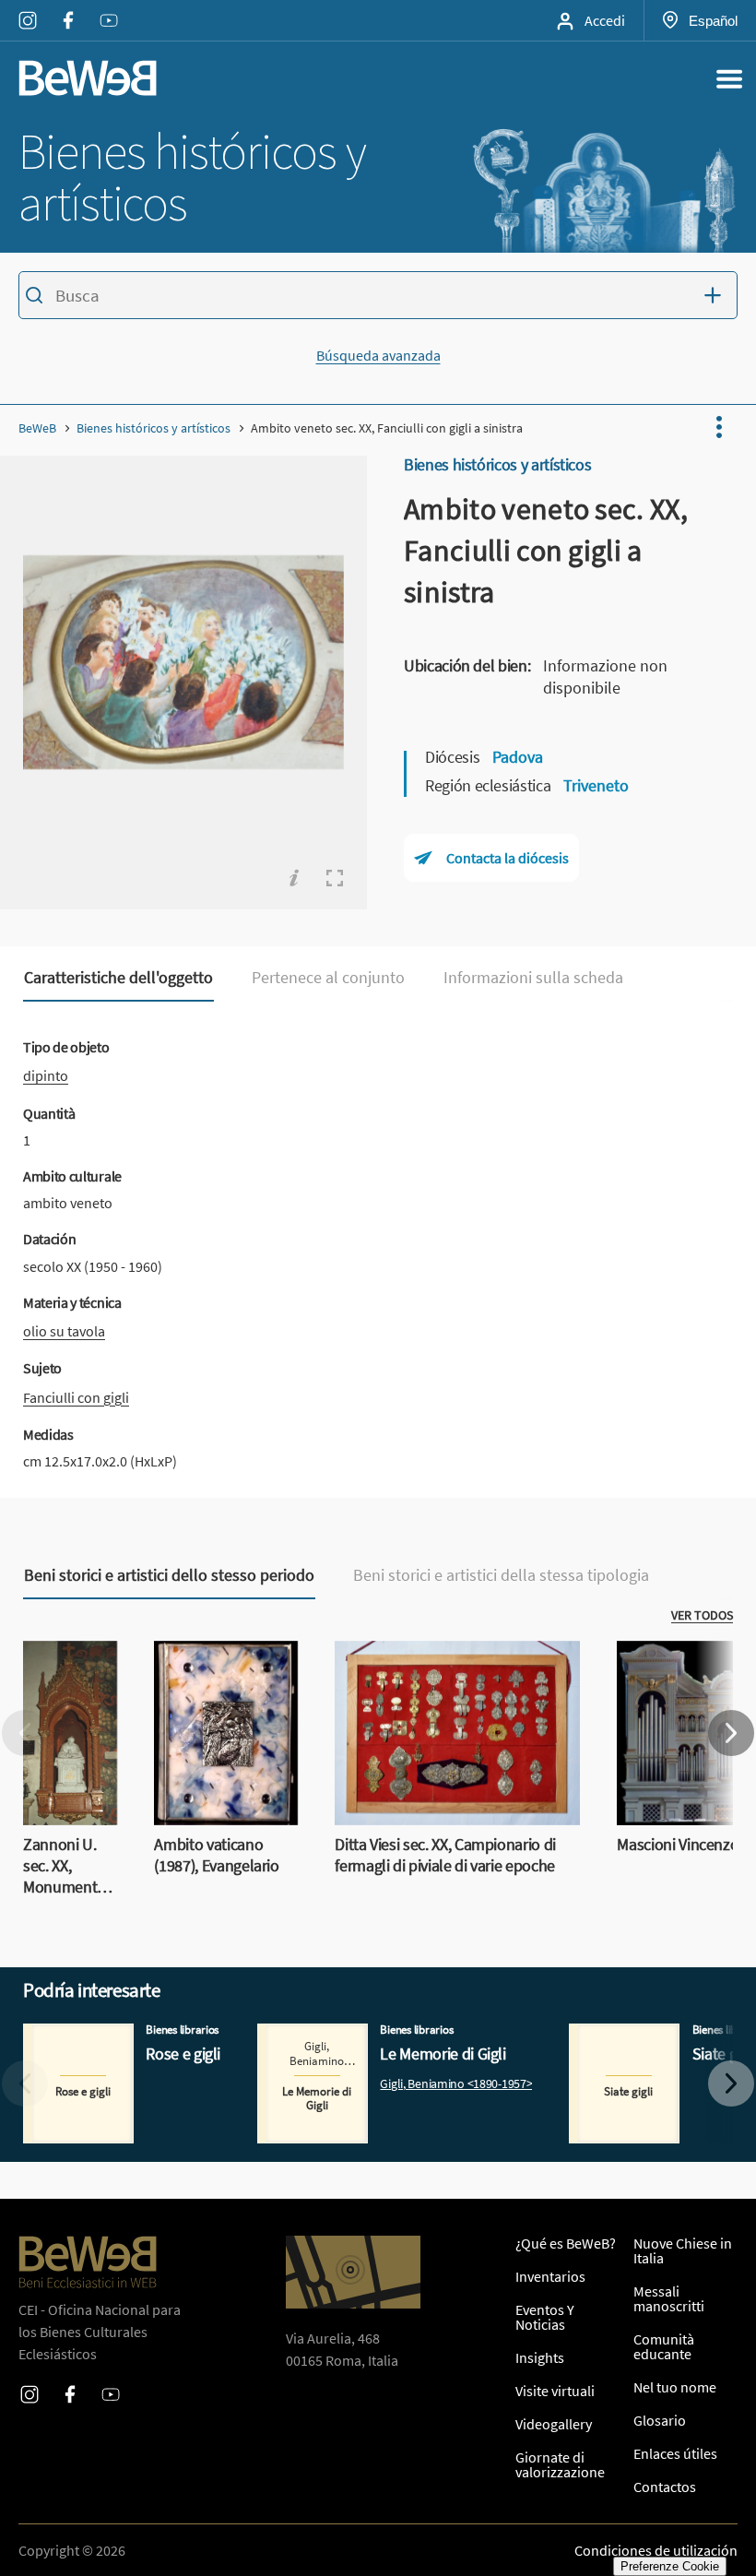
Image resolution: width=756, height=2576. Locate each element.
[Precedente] (25, 1733)
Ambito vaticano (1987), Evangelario (213, 1663)
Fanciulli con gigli (76, 1397)
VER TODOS (702, 1615)
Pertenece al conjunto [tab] (328, 978)
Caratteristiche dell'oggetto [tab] (118, 978)
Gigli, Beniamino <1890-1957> (456, 2084)
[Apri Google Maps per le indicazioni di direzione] (353, 2272)
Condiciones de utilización (656, 2550)
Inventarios (550, 2276)
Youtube (109, 8)
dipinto (46, 1075)
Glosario (660, 2420)
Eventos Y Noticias (545, 2317)
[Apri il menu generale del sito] (729, 78)
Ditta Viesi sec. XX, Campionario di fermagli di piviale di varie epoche (438, 1663)
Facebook (68, 8)
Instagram (28, 8)
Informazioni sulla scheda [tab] (533, 978)
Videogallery (554, 2424)
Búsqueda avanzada (378, 355)
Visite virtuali (555, 2391)
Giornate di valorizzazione (560, 2464)
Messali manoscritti (669, 2298)
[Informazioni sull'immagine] (294, 878)
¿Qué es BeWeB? (566, 2243)
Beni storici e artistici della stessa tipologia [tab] (501, 1575)
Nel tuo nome (675, 2387)
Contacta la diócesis (508, 858)
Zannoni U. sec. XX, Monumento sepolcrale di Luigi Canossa (66, 1696)
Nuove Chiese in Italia (683, 2250)
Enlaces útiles (675, 2453)
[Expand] (335, 878)
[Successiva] (731, 1733)
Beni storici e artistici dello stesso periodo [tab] (169, 1575)
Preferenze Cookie (670, 2566)
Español (713, 20)
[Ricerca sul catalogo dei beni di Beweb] (378, 298)
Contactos (665, 2487)
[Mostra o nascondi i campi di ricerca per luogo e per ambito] (717, 295)
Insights (540, 2357)
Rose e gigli (58, 2035)
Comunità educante (664, 2346)
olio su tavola (64, 1331)
